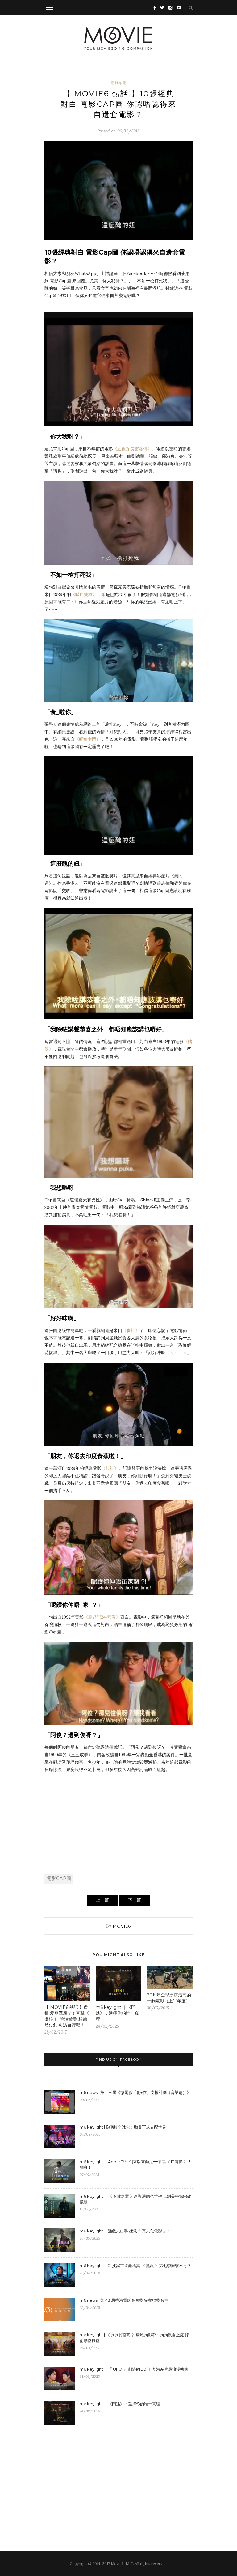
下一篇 (135, 1900)
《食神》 (131, 1330)
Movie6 (122, 1926)
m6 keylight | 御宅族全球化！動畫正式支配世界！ (125, 2127)
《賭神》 (110, 1468)
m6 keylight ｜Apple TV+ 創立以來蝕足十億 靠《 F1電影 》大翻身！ (136, 2164)
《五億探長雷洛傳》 (132, 449)
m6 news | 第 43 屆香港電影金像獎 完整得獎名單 (124, 2300)
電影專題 (118, 83)
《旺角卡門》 (88, 739)
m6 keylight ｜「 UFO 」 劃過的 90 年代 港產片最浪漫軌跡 (134, 2369)
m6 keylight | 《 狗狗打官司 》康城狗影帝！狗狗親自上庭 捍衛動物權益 (134, 2338)
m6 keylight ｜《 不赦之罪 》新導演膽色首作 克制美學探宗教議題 (135, 2199)
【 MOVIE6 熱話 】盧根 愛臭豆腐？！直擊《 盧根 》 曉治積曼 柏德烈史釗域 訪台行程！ (67, 2016)
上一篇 (102, 1900)
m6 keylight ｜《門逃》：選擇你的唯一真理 (117, 2013)
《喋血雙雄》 (84, 594)
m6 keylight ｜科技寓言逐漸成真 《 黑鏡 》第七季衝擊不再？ (135, 2266)
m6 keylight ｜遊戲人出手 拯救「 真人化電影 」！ (125, 2231)
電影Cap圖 (59, 1878)
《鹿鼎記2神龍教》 (102, 1617)
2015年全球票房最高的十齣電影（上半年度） (169, 1998)
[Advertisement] (118, 1823)
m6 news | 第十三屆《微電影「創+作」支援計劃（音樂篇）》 (135, 2092)
